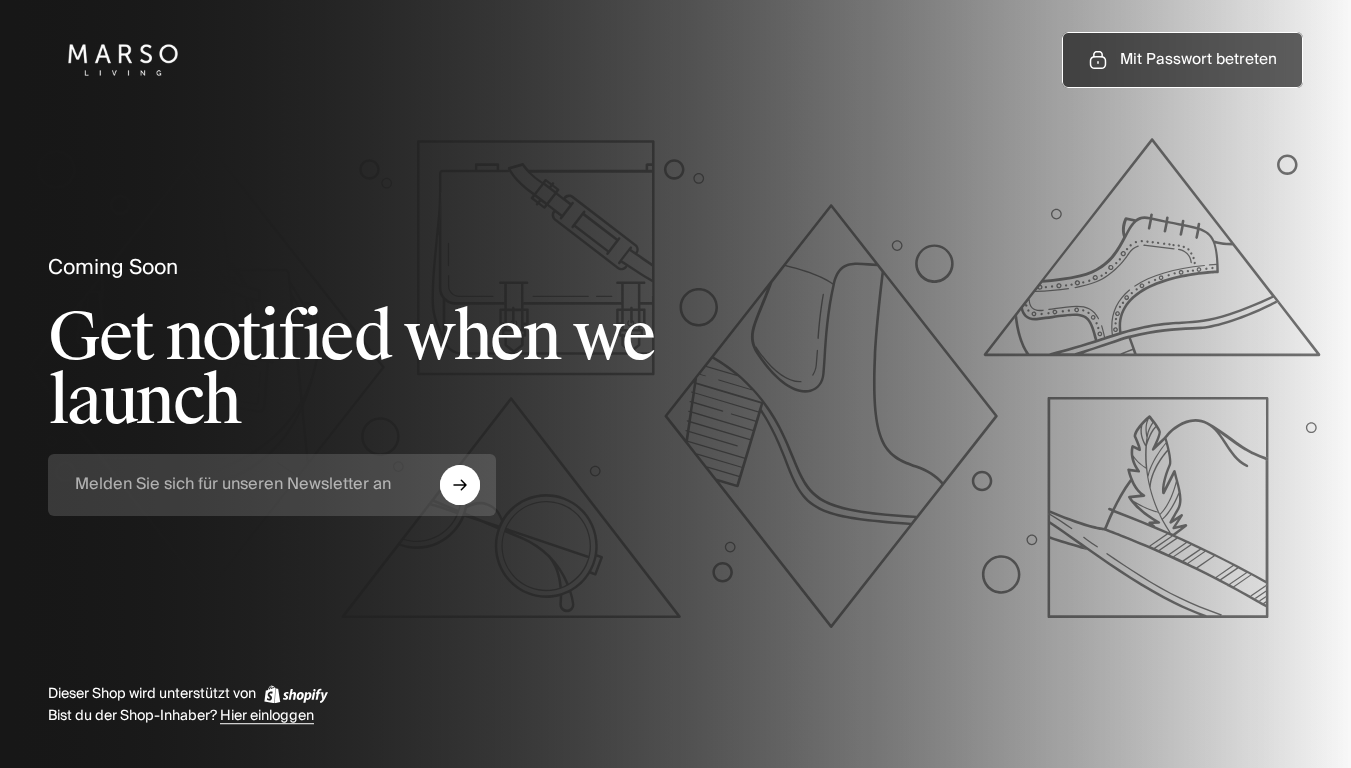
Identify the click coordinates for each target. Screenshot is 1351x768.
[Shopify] (296, 694)
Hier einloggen (267, 717)
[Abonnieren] (460, 485)
